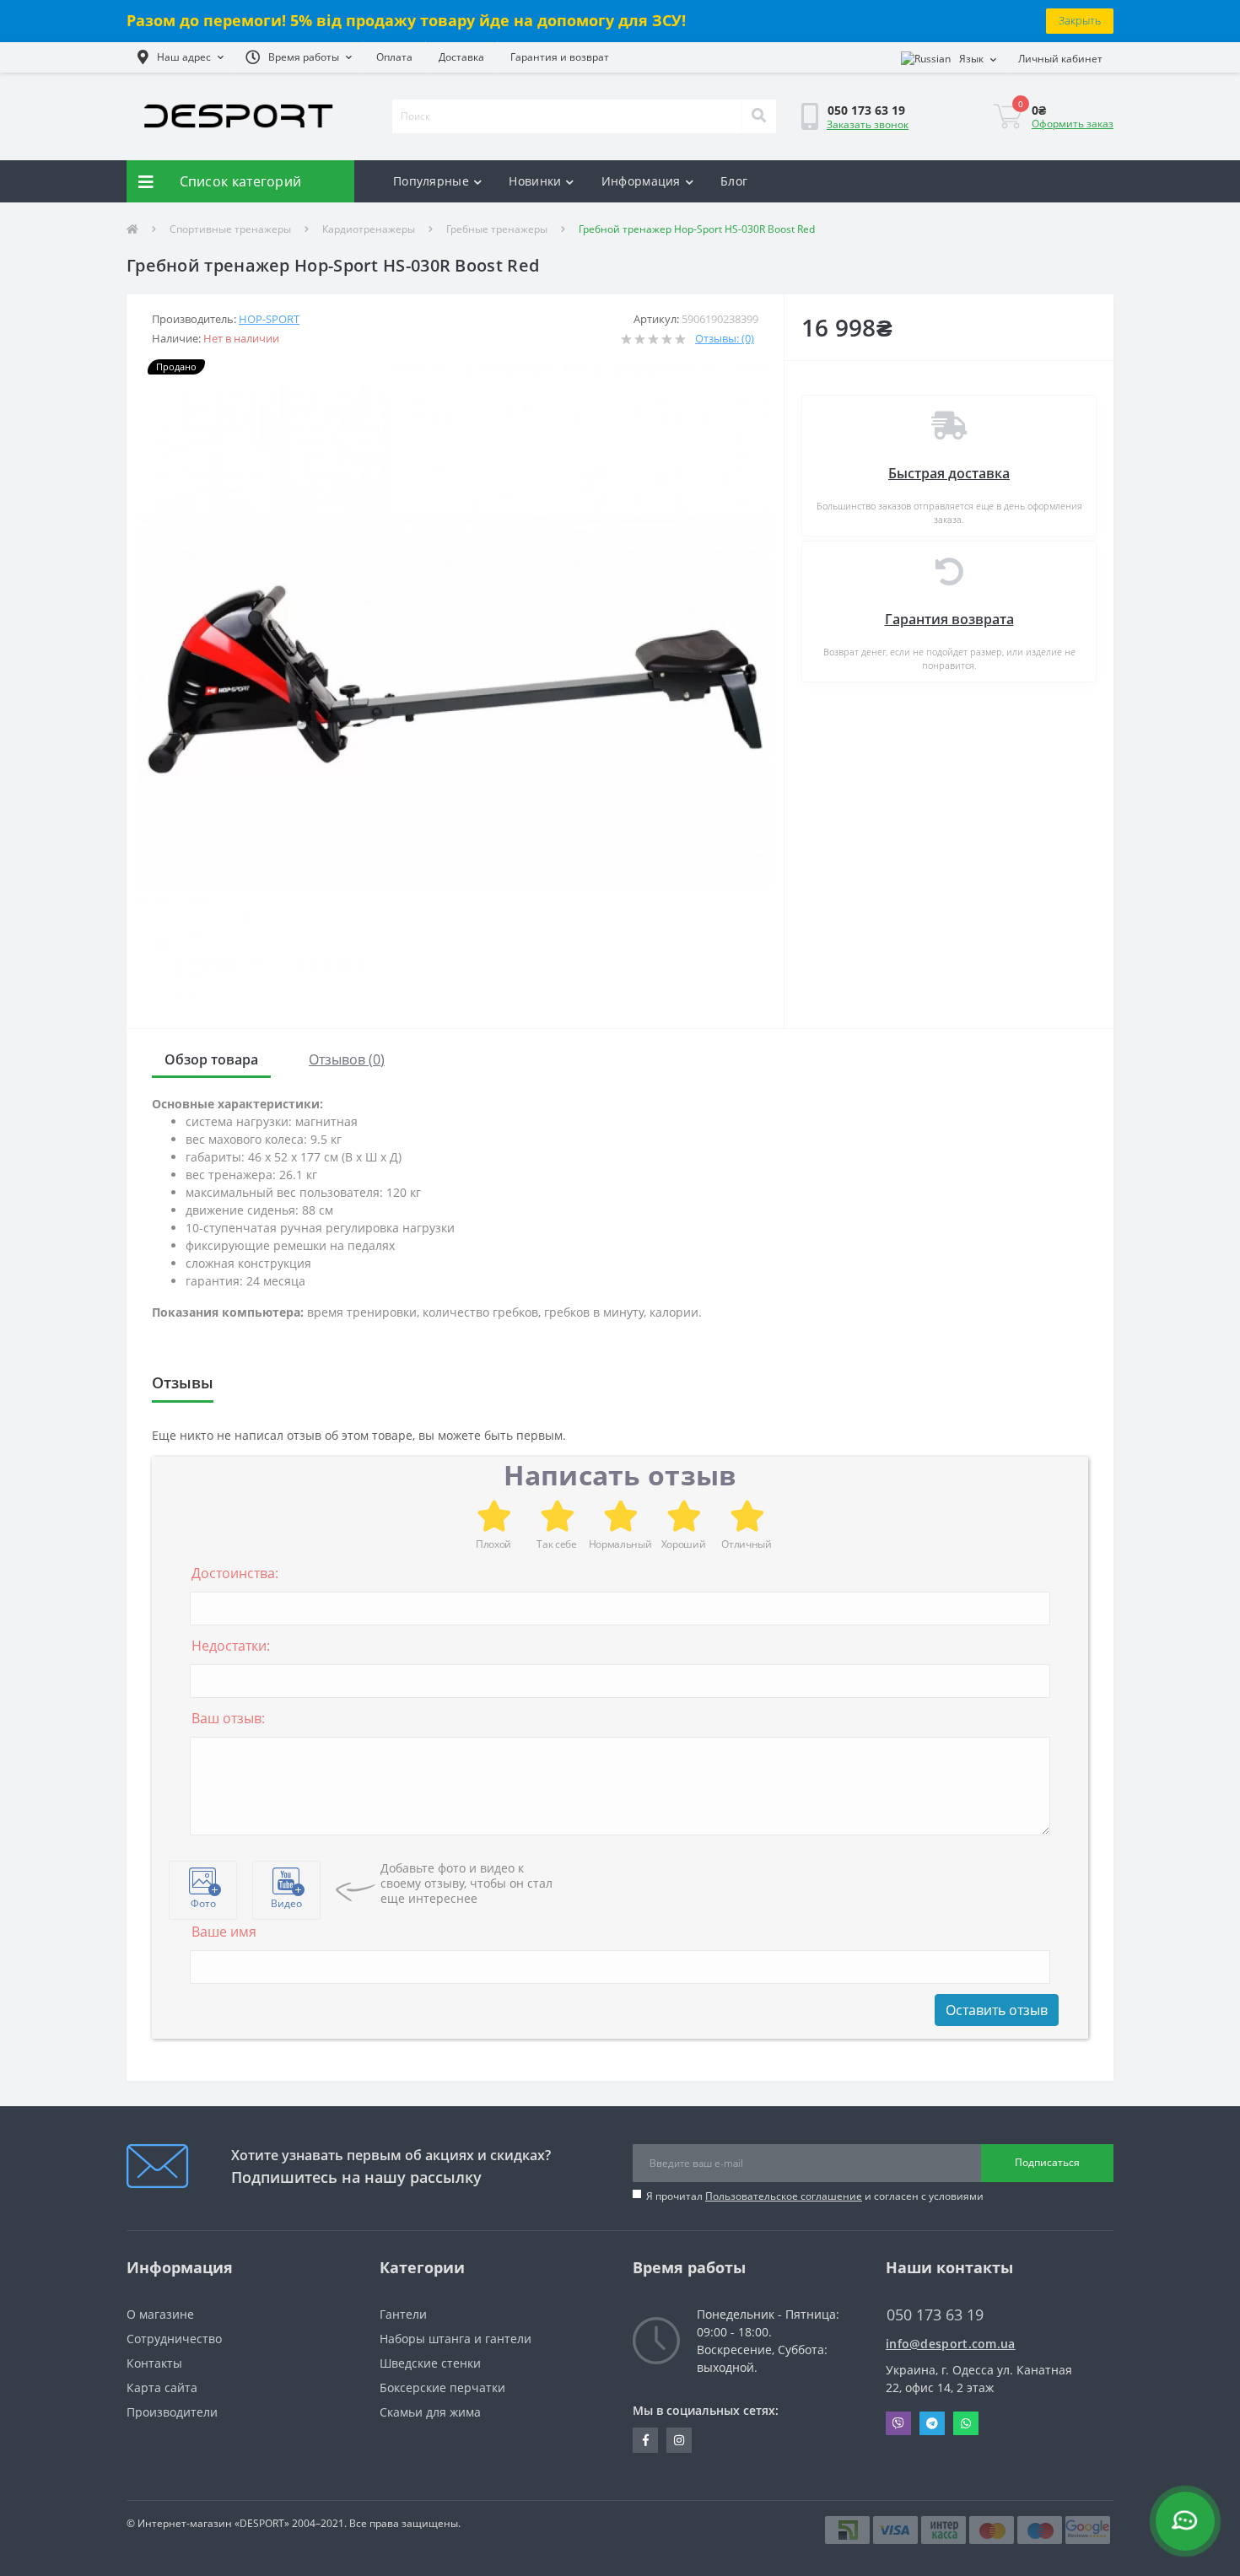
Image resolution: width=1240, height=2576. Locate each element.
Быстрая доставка (949, 473)
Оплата (394, 57)
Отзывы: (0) (725, 338)
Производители (172, 2412)
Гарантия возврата (949, 619)
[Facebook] (645, 2440)
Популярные (431, 181)
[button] (181, 57)
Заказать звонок (868, 124)
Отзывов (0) (347, 1059)
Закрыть (1080, 20)
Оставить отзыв (997, 2010)
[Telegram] (932, 2423)
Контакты (154, 2363)
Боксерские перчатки (442, 2387)
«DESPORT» (262, 2523)
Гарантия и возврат (560, 57)
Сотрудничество (174, 2339)
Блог (734, 181)
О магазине (160, 2314)
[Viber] (898, 2423)
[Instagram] (679, 2440)
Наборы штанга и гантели (456, 2339)
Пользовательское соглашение (784, 2196)
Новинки (535, 181)
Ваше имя (224, 1932)
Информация (641, 181)
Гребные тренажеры (497, 229)
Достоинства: (235, 1573)
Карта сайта (162, 2387)
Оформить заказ (1073, 124)
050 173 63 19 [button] (935, 2315)
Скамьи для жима (430, 2412)
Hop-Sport (269, 319)
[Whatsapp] (966, 2423)
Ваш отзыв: (228, 1718)
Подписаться (1047, 2162)
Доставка (461, 57)
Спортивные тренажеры (230, 229)
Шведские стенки (430, 2363)
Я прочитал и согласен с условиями (815, 2196)
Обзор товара (211, 1059)
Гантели (403, 2314)
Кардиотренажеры (369, 229)
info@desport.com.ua (951, 2344)
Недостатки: (231, 1646)
